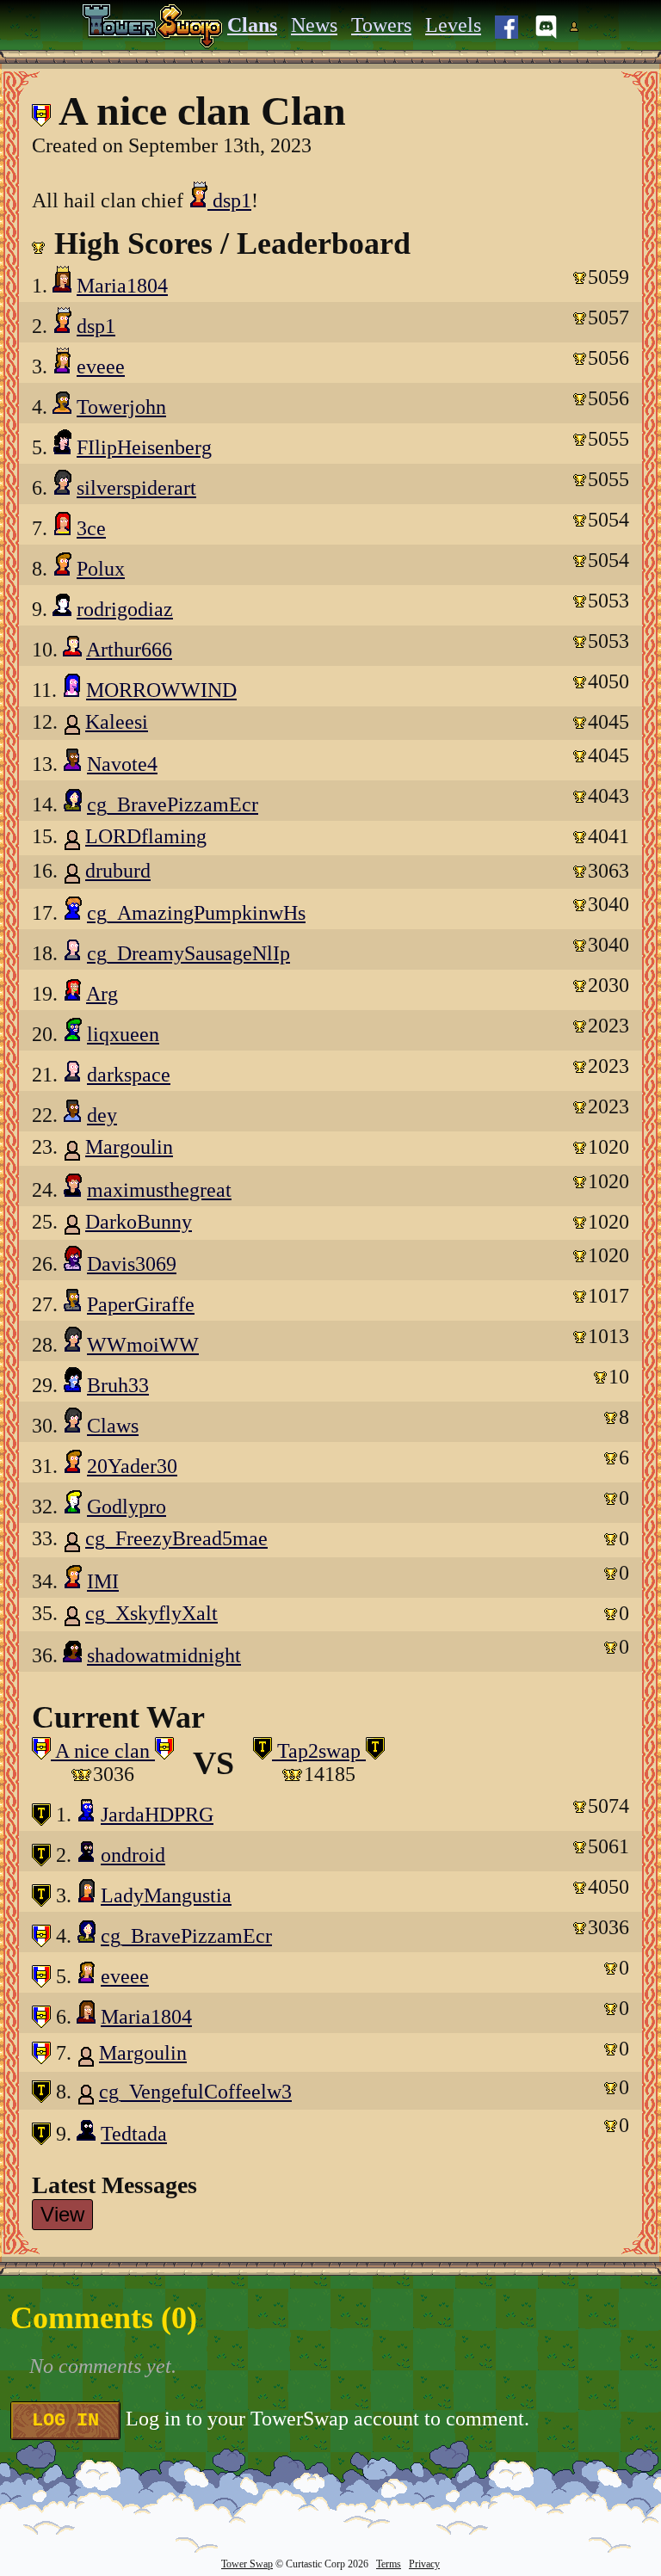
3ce (91, 528)
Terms (389, 2564)
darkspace (129, 1075)
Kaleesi (117, 722)
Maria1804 (122, 286)
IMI (103, 1581)
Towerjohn (121, 407)
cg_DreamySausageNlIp (188, 953)
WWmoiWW (143, 1345)
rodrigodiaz (125, 609)
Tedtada (134, 2134)
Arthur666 (129, 650)
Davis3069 (132, 1264)
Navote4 (122, 764)
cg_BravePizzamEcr (173, 804)
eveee (101, 367)
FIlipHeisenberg (144, 447)
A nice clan (103, 1751)
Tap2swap (319, 1751)
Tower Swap (247, 2564)
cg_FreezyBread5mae (176, 1538)
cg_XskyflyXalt (151, 1613)
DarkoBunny (139, 1222)
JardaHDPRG (157, 1815)
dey (102, 1115)
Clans (252, 25)
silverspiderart (136, 488)
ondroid (133, 1855)
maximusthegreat (159, 1190)
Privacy (424, 2564)
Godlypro (127, 1507)
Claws (113, 1426)
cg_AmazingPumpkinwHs (196, 913)
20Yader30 (132, 1466)
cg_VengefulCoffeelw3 (195, 2092)
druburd (118, 871)
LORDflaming (146, 836)
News (314, 25)
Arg (102, 994)
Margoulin (129, 1147)
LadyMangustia (166, 1895)
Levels (453, 25)
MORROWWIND (161, 690)
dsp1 (229, 200)
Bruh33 (118, 1385)
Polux (101, 569)
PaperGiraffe (141, 1304)
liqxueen (123, 1034)
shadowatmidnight (164, 1655)
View (62, 2214)
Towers (381, 25)
